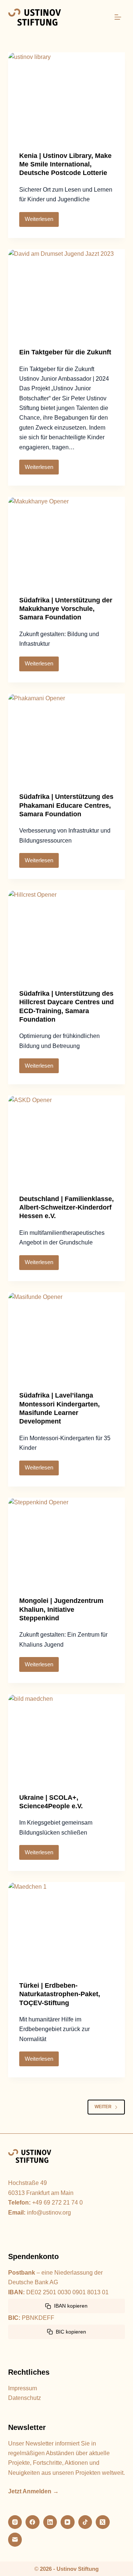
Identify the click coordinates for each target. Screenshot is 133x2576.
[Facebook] (33, 2522)
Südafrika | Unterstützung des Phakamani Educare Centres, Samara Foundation (66, 805)
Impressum (23, 2388)
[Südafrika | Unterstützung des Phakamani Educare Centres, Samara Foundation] (67, 738)
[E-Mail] (15, 2540)
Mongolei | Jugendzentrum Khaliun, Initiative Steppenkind (61, 1609)
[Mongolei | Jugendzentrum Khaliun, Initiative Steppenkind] (67, 1542)
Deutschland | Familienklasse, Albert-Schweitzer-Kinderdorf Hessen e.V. (66, 1208)
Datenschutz (25, 2398)
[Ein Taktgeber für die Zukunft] (67, 293)
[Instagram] (15, 2522)
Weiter (103, 2107)
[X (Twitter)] (103, 2522)
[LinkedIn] (50, 2522)
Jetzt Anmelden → (33, 2491)
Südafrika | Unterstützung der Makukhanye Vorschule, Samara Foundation (66, 609)
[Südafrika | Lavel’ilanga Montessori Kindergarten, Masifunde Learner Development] (67, 1336)
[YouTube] (68, 2522)
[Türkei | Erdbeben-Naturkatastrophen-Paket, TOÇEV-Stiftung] (67, 1926)
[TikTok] (85, 2522)
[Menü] (118, 17)
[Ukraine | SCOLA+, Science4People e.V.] (67, 1738)
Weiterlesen (42, 217)
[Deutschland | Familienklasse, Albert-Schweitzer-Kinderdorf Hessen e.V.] (67, 1140)
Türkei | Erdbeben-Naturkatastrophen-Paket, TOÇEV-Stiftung (60, 1994)
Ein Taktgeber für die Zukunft (65, 352)
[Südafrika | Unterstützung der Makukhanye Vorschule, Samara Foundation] (67, 541)
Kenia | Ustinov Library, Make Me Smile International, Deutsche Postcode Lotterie (65, 164)
